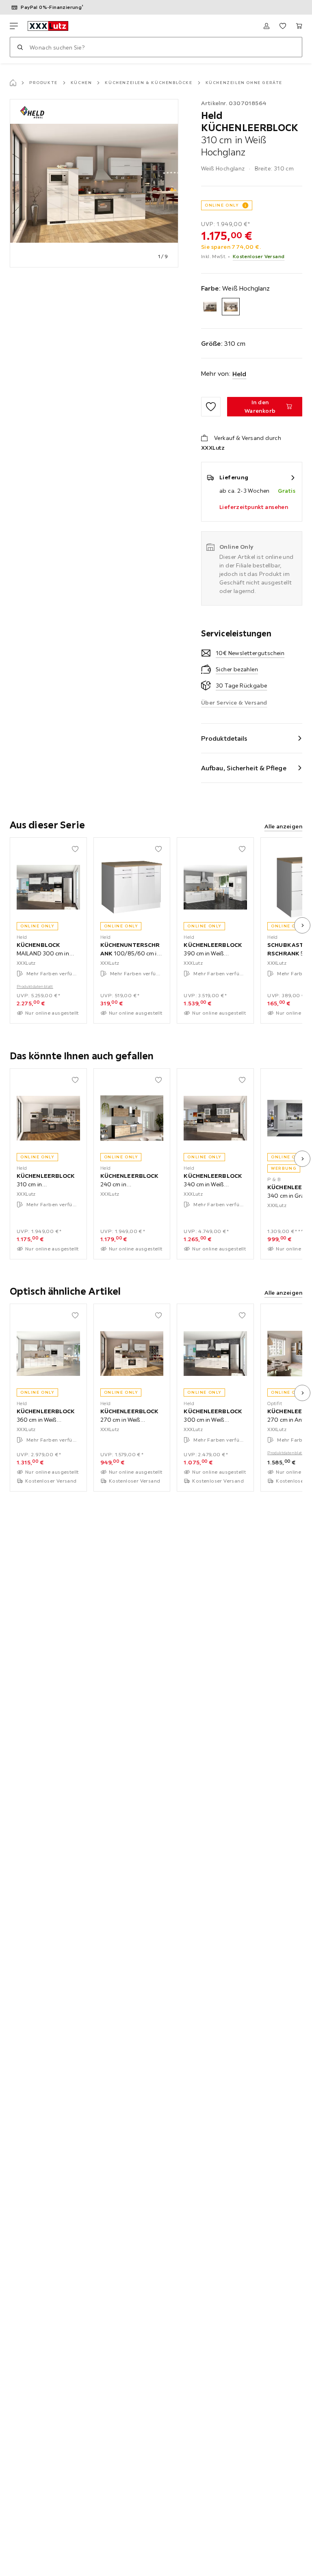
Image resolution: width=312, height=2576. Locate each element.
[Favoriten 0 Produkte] (283, 26)
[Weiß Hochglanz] (231, 307)
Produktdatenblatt (35, 986)
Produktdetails (224, 738)
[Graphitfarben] (210, 307)
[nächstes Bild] (302, 925)
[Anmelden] (266, 26)
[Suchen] (20, 47)
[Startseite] (13, 83)
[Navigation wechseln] (14, 26)
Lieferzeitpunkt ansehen (254, 507)
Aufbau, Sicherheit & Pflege (244, 768)
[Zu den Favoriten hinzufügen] (211, 407)
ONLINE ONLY (222, 205)
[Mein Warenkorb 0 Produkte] (299, 26)
